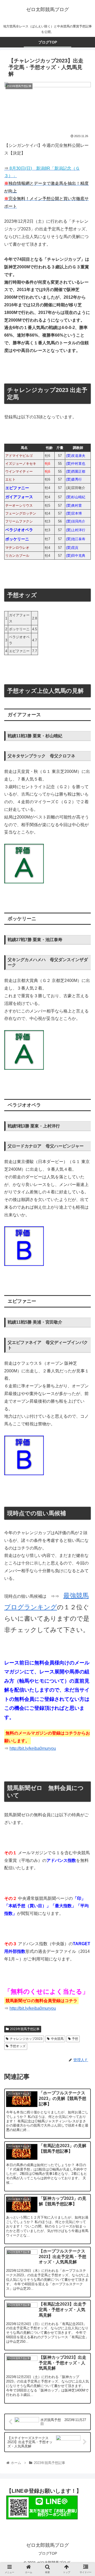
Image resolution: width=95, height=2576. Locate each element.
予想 (75, 2039)
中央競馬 (57, 2039)
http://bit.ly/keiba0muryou (33, 1748)
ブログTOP (48, 2553)
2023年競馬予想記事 (25, 2029)
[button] (85, 1281)
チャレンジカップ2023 (26, 2039)
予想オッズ (18, 2046)
